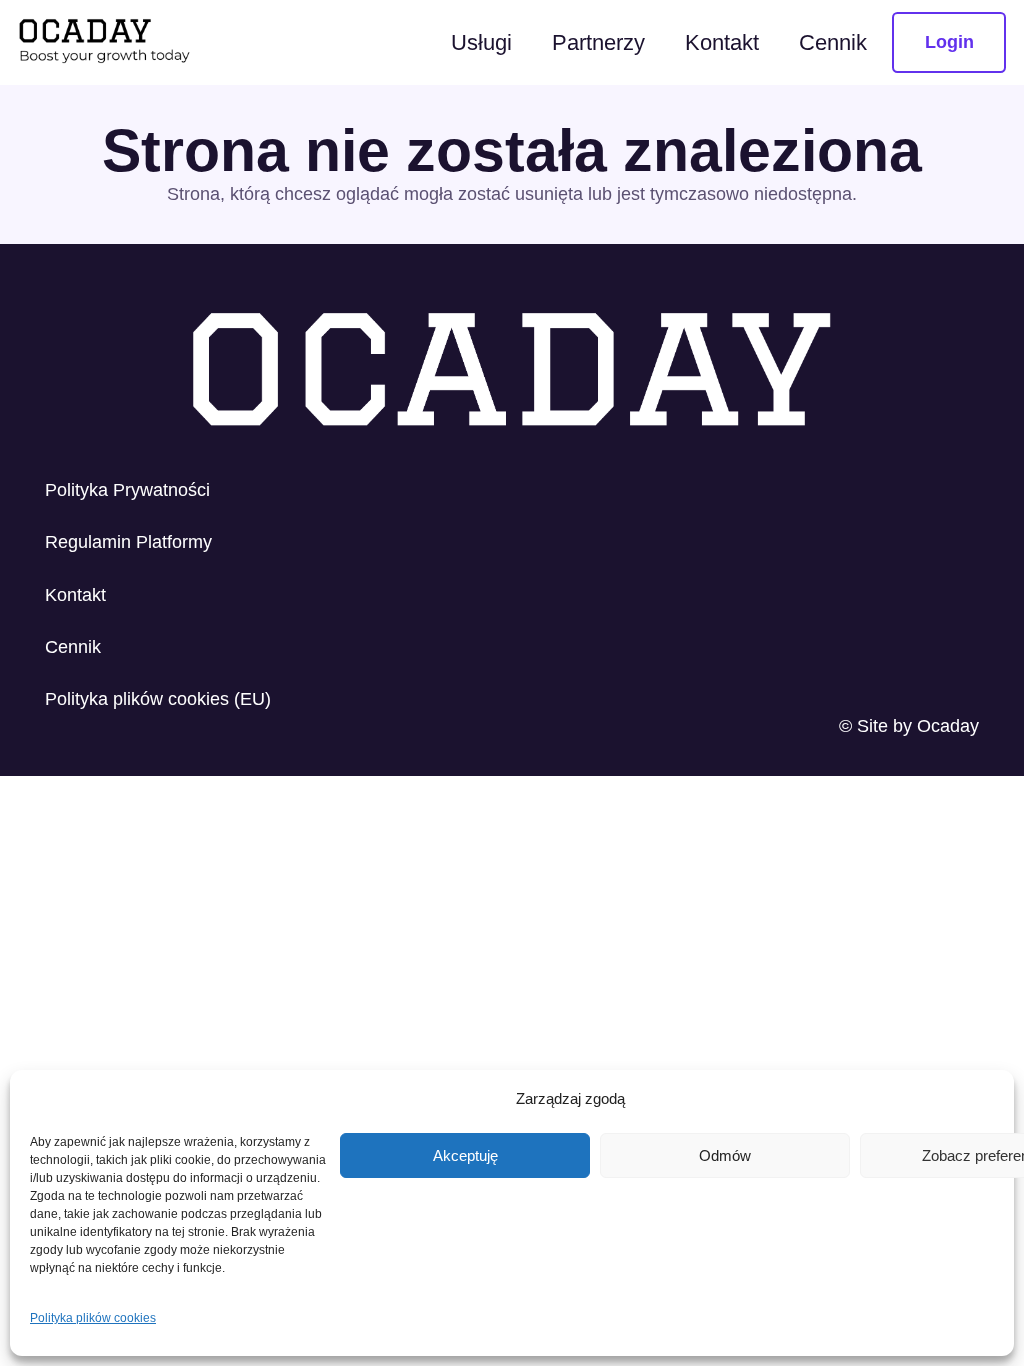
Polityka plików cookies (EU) (158, 699)
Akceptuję (465, 1155)
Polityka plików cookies (93, 1318)
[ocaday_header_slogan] (105, 43)
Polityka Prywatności (127, 490)
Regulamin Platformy (128, 542)
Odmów (725, 1155)
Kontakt (75, 595)
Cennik (73, 647)
